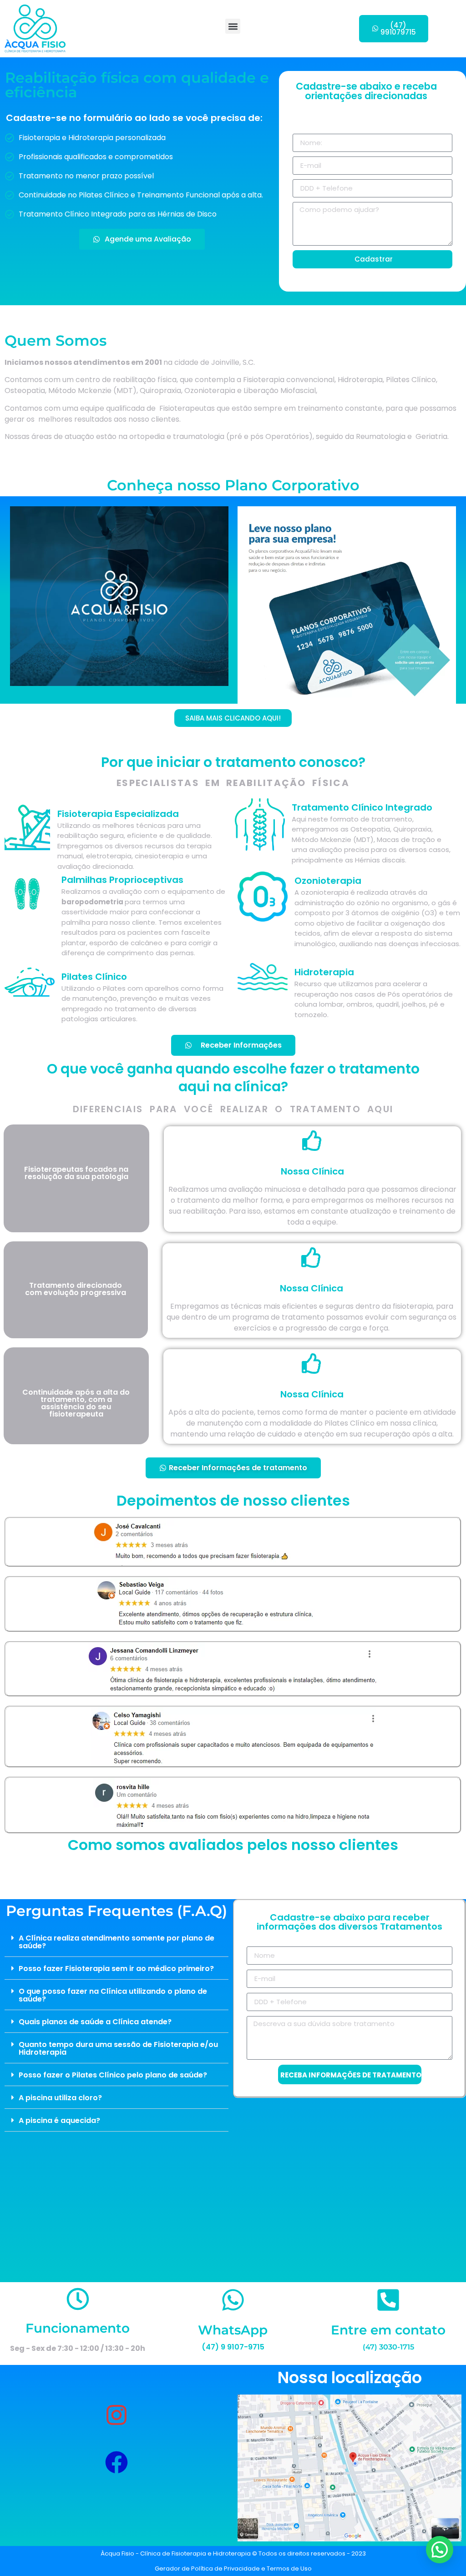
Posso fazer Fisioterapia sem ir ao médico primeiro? (116, 1969)
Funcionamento (78, 2328)
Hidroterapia (324, 972)
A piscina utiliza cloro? (60, 2098)
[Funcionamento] (78, 2299)
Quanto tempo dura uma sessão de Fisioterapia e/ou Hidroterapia (118, 2048)
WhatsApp (233, 2337)
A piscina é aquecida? (59, 2120)
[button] (233, 26)
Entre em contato (388, 2337)
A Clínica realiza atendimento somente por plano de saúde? (116, 1942)
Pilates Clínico (94, 977)
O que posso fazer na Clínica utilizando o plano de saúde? (113, 1995)
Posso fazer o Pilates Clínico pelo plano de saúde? (113, 2075)
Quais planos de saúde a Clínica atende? (95, 2022)
